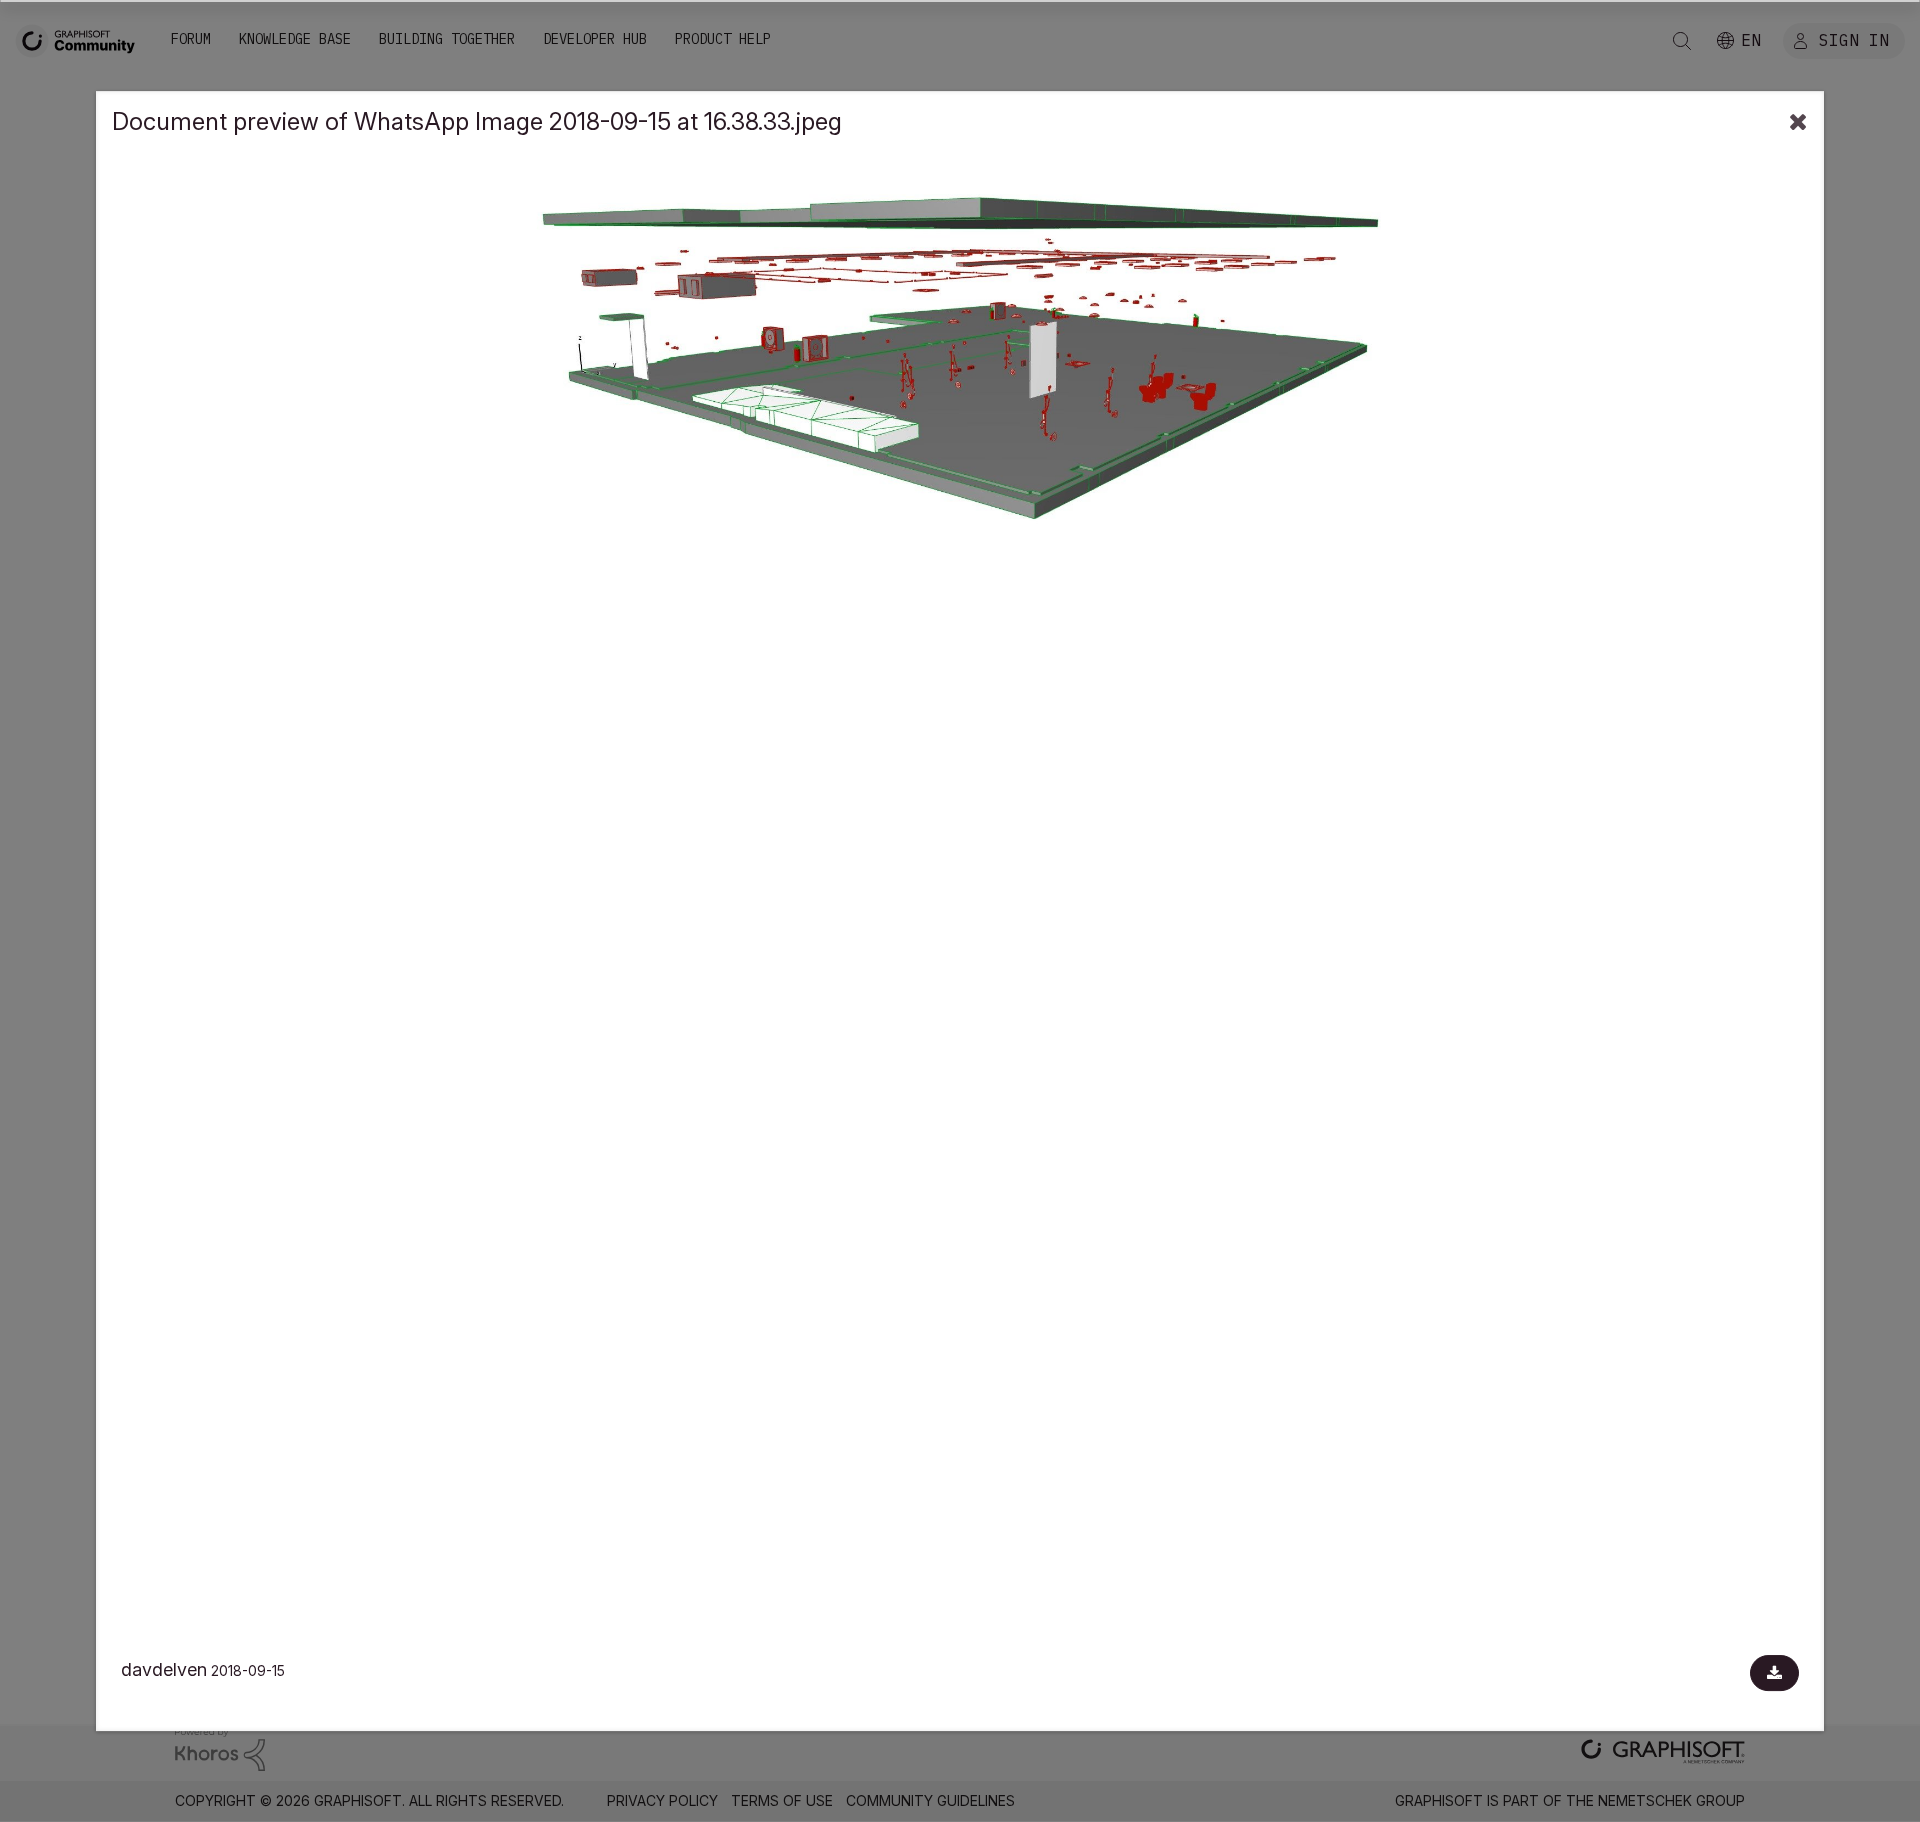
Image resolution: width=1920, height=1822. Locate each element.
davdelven (164, 1669)
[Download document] (1774, 1673)
